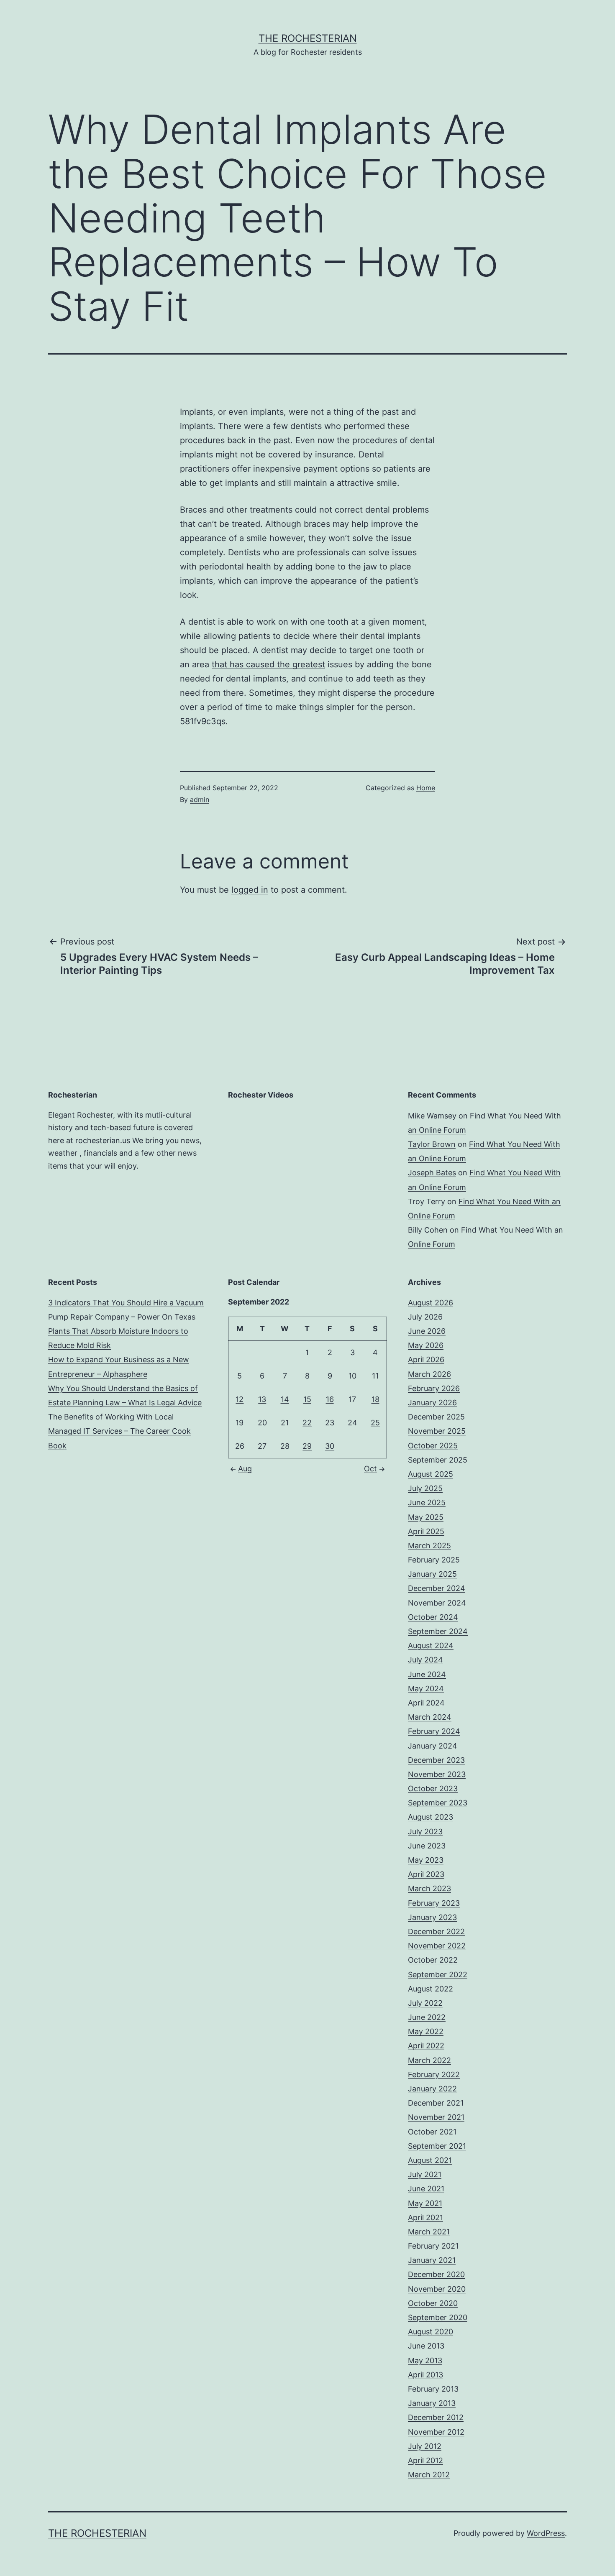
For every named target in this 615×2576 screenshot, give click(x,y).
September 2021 (437, 2146)
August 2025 (430, 1474)
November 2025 (437, 1431)
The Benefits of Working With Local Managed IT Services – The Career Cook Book (119, 1431)
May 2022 (426, 2031)
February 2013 (433, 2389)
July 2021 (425, 2174)
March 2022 (429, 2060)
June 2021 (426, 2189)
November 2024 (437, 1603)
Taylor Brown (432, 1144)
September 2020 (438, 2317)
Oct (370, 1469)
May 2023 (426, 1860)
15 (307, 1399)
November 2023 (437, 1774)
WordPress (546, 2533)
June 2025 (427, 1502)
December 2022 (436, 1931)
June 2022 (427, 2017)
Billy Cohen (428, 1230)
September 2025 (438, 1460)
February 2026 (434, 1388)
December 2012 (436, 2417)
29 (307, 1446)
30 (330, 1446)
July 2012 (425, 2446)
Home (426, 788)
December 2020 (436, 2274)
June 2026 (427, 1331)
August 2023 (430, 1817)
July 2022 (425, 2003)
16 (330, 1399)
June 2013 (426, 2346)
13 (262, 1399)
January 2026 (432, 1403)
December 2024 (437, 1588)
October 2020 (433, 2303)
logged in (250, 890)
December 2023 (436, 1760)
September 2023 (438, 1803)
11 (375, 1376)
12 (240, 1399)
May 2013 (425, 2360)
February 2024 (434, 1731)
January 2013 (432, 2403)
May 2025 (426, 1517)
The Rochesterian (308, 38)
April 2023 (426, 1874)
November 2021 (436, 2117)
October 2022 (433, 1960)
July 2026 (425, 1317)
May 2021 (425, 2203)
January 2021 (432, 2260)
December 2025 (436, 1417)
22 (307, 1423)
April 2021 (425, 2217)
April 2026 (426, 1359)
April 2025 (426, 1531)
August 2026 (430, 1303)
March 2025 (429, 1546)
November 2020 (437, 2289)
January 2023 (432, 1917)
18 (375, 1399)
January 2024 (433, 1746)
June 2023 (427, 1846)
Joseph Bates (432, 1173)
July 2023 (425, 1832)
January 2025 (432, 1574)
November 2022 (437, 1946)
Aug (245, 1469)
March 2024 (430, 1717)
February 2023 (434, 1903)
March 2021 (429, 2232)
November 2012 (436, 2432)
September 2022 (438, 1975)
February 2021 (433, 2246)
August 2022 (430, 1989)
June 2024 (427, 1674)
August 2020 (430, 2332)
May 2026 (426, 1345)
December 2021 (436, 2103)
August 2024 (431, 1645)
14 (285, 1399)
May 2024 (426, 1689)
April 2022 (426, 2046)
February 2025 (434, 1560)
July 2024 (425, 1660)
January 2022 (432, 2089)
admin (200, 799)
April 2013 (425, 2375)
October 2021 (432, 2132)
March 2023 (429, 1888)
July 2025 (425, 1488)
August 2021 (430, 2160)
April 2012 (425, 2460)
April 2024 (426, 1703)
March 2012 (429, 2475)
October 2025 (433, 1446)
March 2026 (429, 1374)
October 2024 (433, 1617)
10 (352, 1376)
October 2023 (433, 1788)
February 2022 (434, 2074)
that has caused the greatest (268, 664)
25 (375, 1423)
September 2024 (438, 1631)
